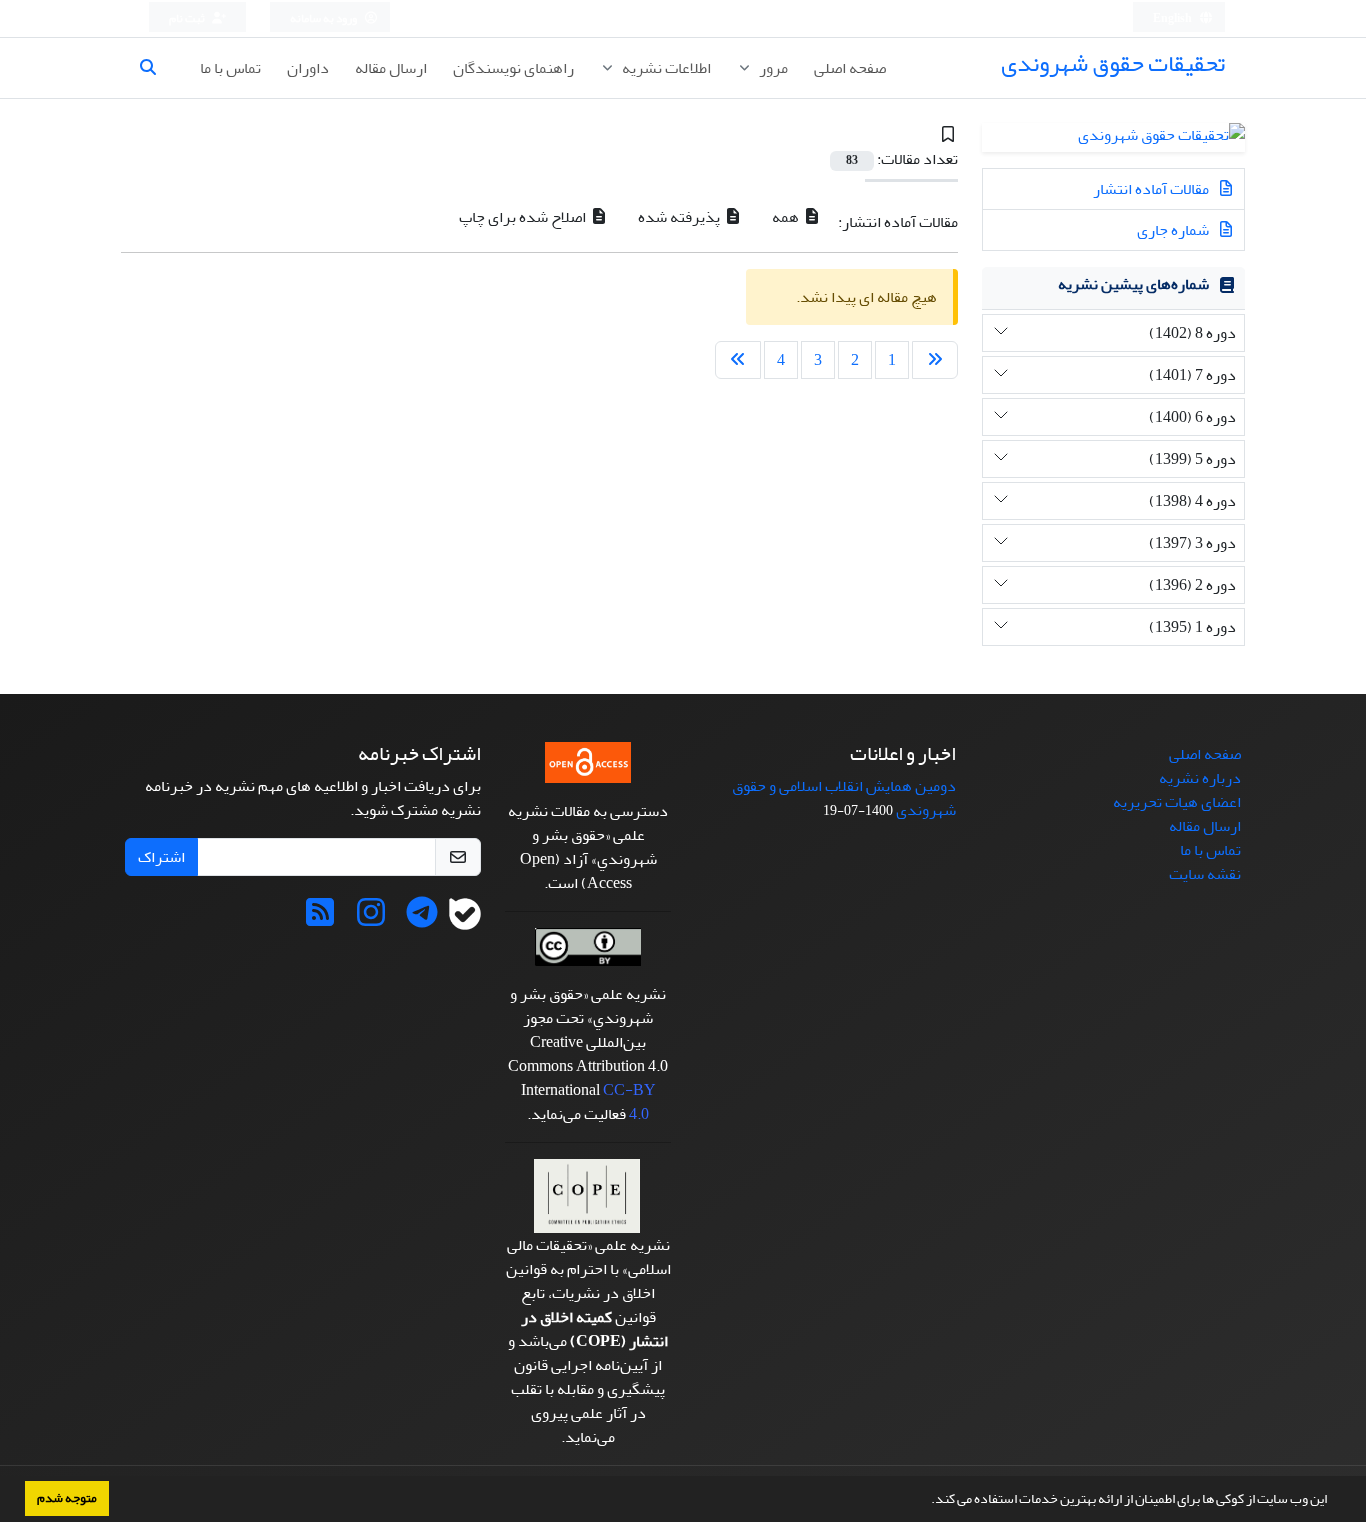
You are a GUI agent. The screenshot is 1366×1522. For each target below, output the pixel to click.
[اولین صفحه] (935, 360)
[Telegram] (422, 919)
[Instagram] (371, 919)
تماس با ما (230, 68)
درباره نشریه (1200, 778)
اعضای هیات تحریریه (1177, 802)
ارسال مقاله (391, 68)
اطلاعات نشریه (665, 68)
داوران (308, 68)
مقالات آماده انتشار (1152, 189)
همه (787, 217)
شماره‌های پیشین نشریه (1133, 284)
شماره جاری (1174, 230)
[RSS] (320, 919)
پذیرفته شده (680, 217)
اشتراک (161, 857)
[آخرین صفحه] (738, 360)
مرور (772, 68)
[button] (926, 1501)
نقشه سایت (1205, 874)
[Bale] (465, 919)
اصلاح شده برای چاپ (524, 217)
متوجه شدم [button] (67, 1498)
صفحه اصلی (850, 68)
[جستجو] (156, 68)
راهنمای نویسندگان (513, 68)
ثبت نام (188, 18)
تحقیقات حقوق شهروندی (1113, 63)
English (1173, 18)
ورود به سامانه (324, 18)
